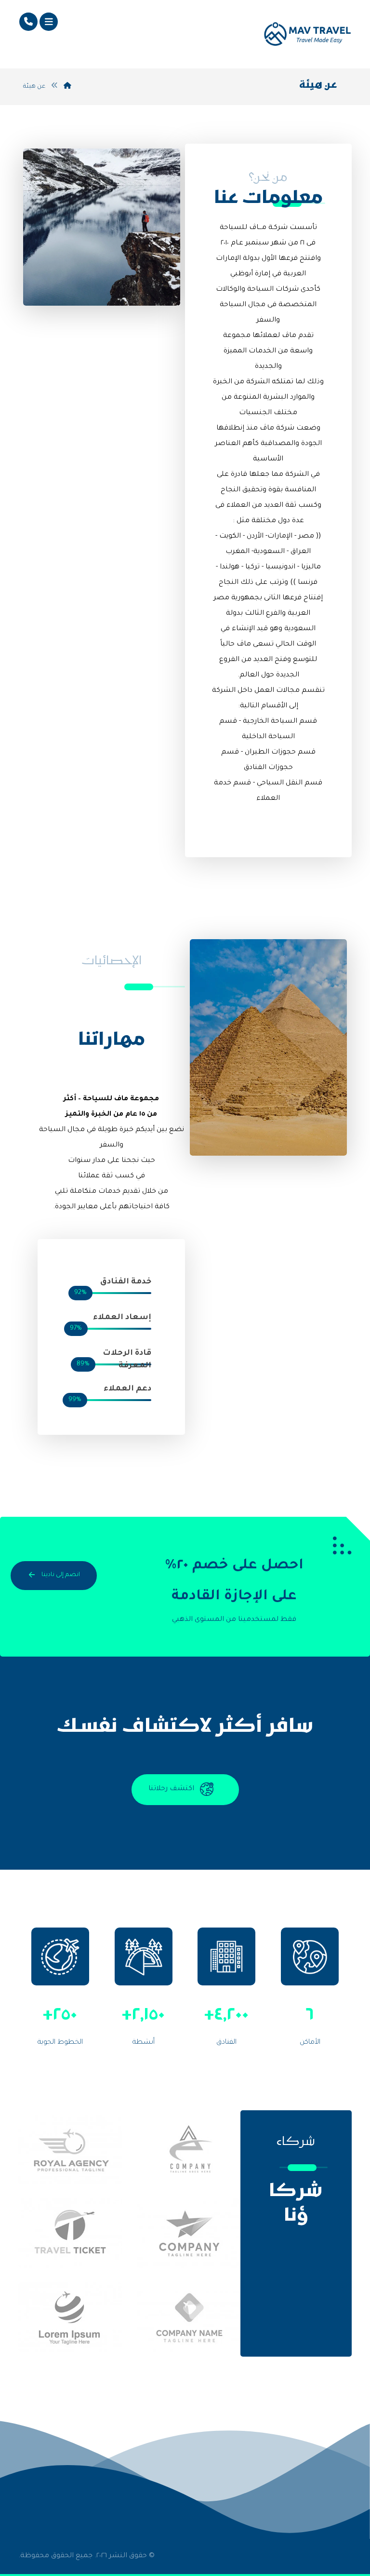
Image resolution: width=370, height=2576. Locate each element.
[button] (49, 22)
